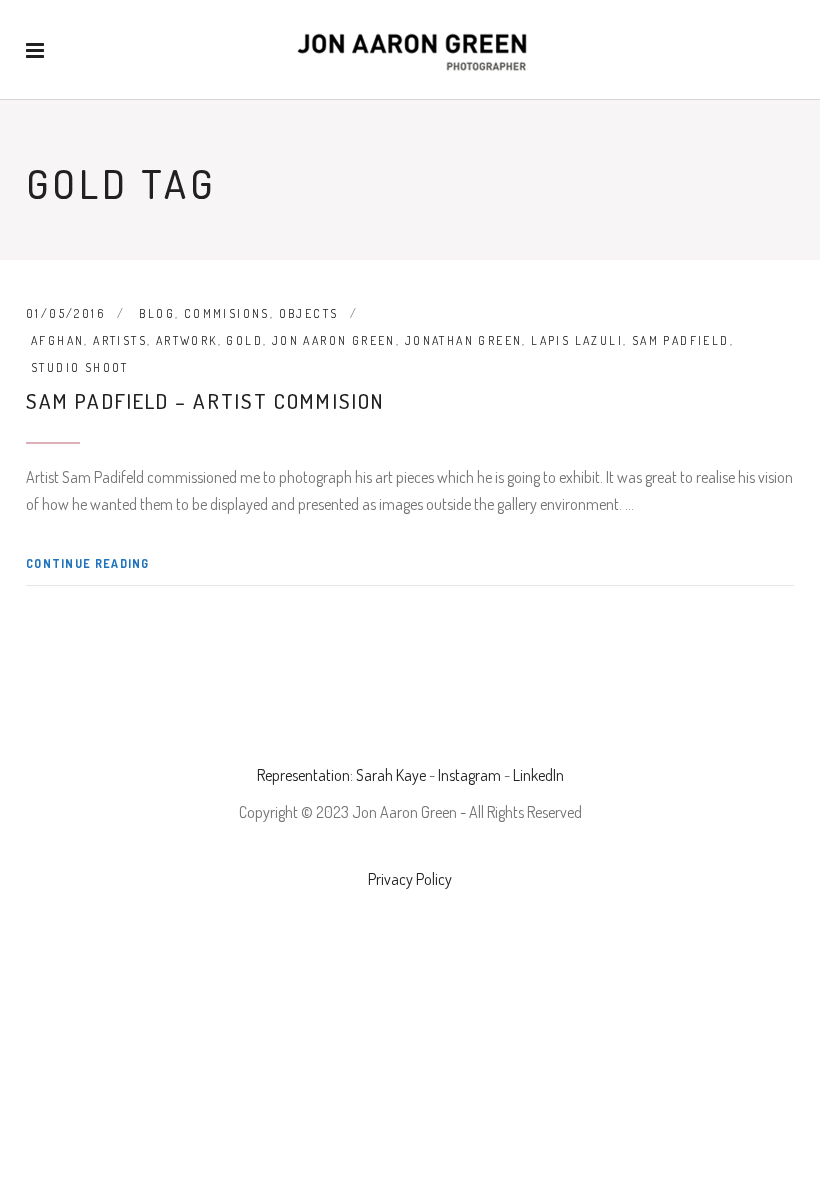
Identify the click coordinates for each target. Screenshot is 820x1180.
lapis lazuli (577, 340)
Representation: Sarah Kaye (341, 775)
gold (244, 340)
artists (120, 340)
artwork (187, 340)
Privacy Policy (410, 879)
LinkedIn (538, 775)
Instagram (469, 775)
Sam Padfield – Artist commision (205, 400)
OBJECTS (309, 313)
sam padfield (681, 340)
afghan (57, 340)
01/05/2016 (65, 313)
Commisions (227, 313)
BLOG (157, 313)
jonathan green (464, 340)
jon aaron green (334, 340)
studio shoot (80, 367)
